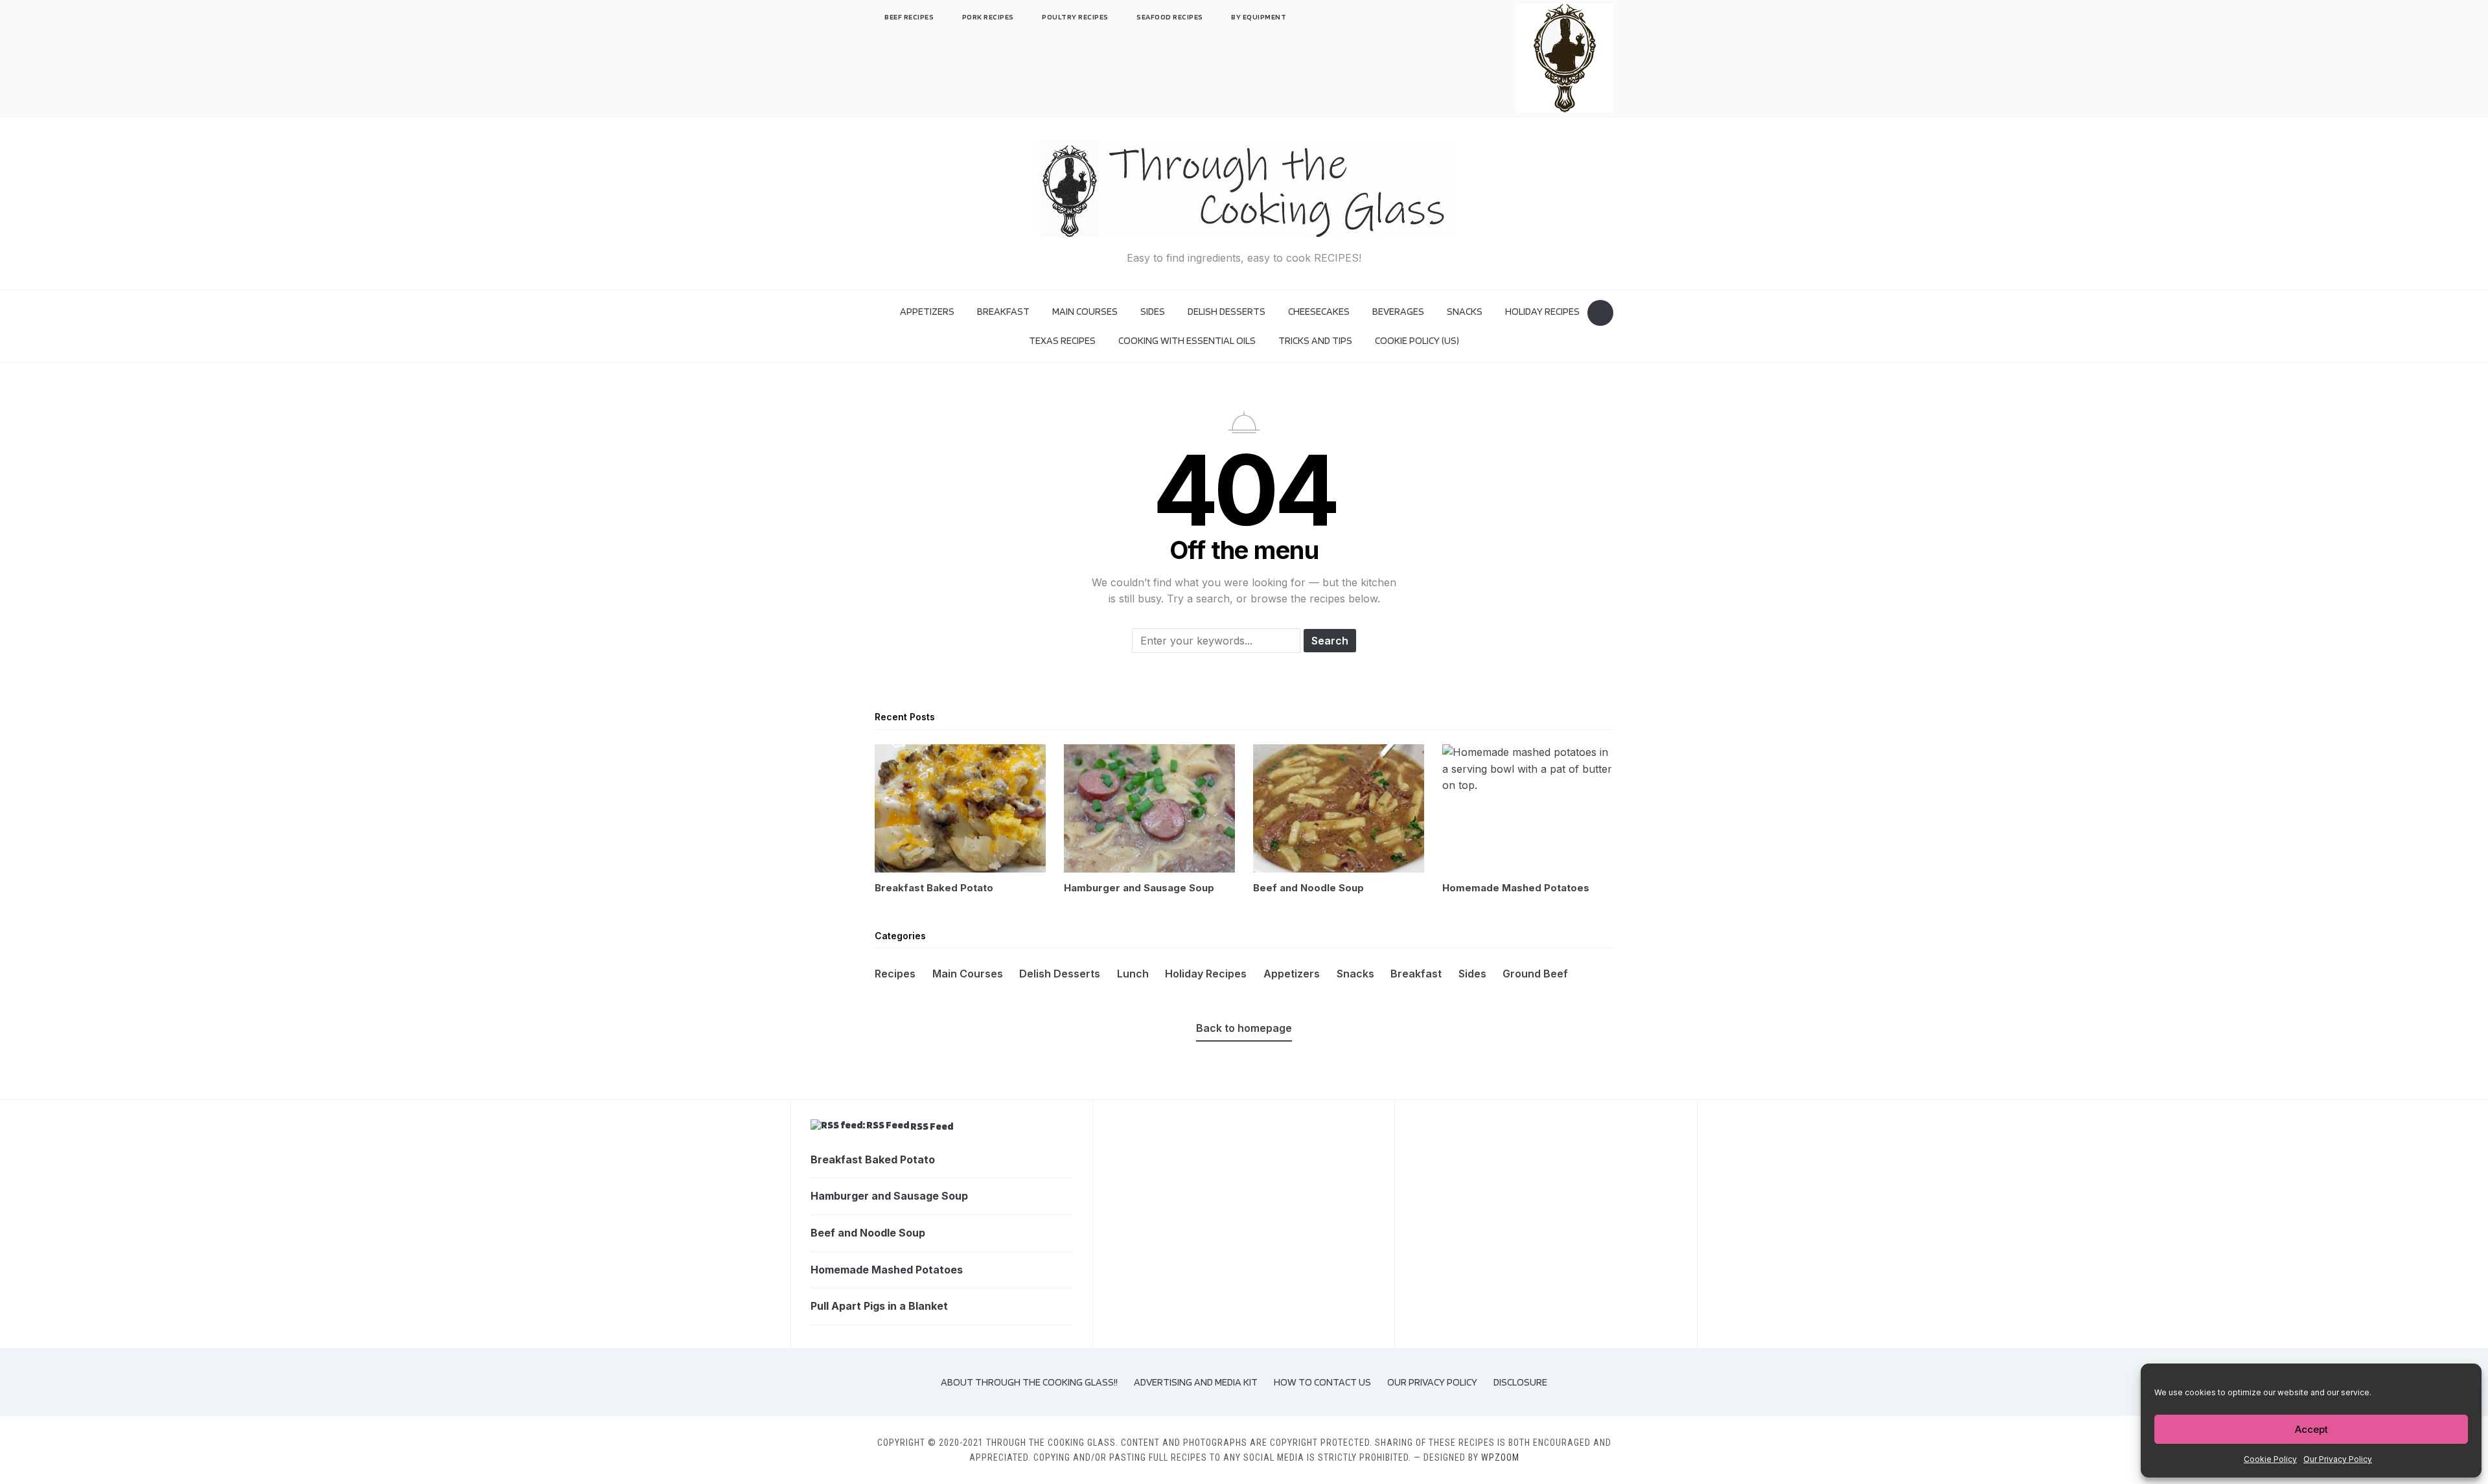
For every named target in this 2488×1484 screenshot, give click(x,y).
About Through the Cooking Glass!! (1029, 1382)
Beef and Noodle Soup (868, 1233)
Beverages (1398, 311)
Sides (1153, 311)
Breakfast (1003, 311)
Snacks (1465, 311)
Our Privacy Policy (2338, 1459)
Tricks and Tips (1315, 340)
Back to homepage (1244, 1028)
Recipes (895, 974)
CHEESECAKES (1319, 311)
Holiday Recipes (1542, 311)
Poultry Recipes (1075, 17)
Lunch (1133, 974)
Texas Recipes (1062, 340)
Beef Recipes (909, 17)
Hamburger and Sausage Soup (889, 1196)
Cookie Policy (2270, 1459)
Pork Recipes (988, 17)
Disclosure (1520, 1382)
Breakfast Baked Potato (873, 1159)
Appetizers (927, 311)
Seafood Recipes (1170, 17)
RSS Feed (932, 1126)
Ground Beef (1535, 974)
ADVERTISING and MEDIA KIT (1196, 1382)
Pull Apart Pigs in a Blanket (879, 1306)
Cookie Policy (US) (1417, 340)
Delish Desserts (1227, 311)
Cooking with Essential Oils (1187, 340)
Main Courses (1085, 311)
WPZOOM (1500, 1457)
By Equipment (1259, 17)
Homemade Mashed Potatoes (887, 1270)
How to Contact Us (1322, 1382)
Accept (2311, 1429)
